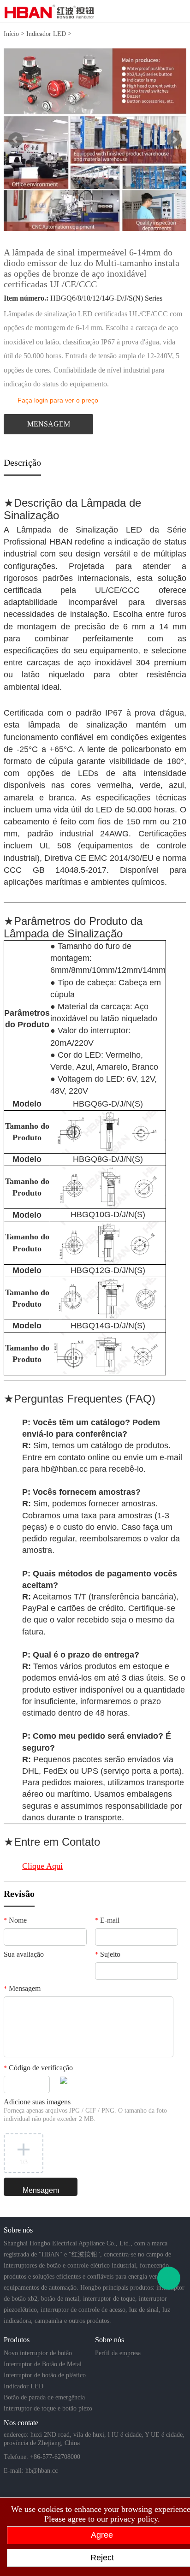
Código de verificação (38, 2068)
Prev (16, 140)
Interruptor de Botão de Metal (43, 2364)
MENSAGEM (49, 424)
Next (174, 140)
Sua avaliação (24, 1954)
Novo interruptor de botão (38, 2353)
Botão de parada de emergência (44, 2397)
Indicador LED (46, 34)
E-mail (107, 1920)
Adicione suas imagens (85, 2110)
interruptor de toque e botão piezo (48, 2408)
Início (11, 34)
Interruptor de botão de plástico (45, 2375)
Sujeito (108, 1954)
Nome (15, 1920)
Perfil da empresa (118, 2353)
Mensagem (22, 1988)
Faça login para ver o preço (58, 400)
